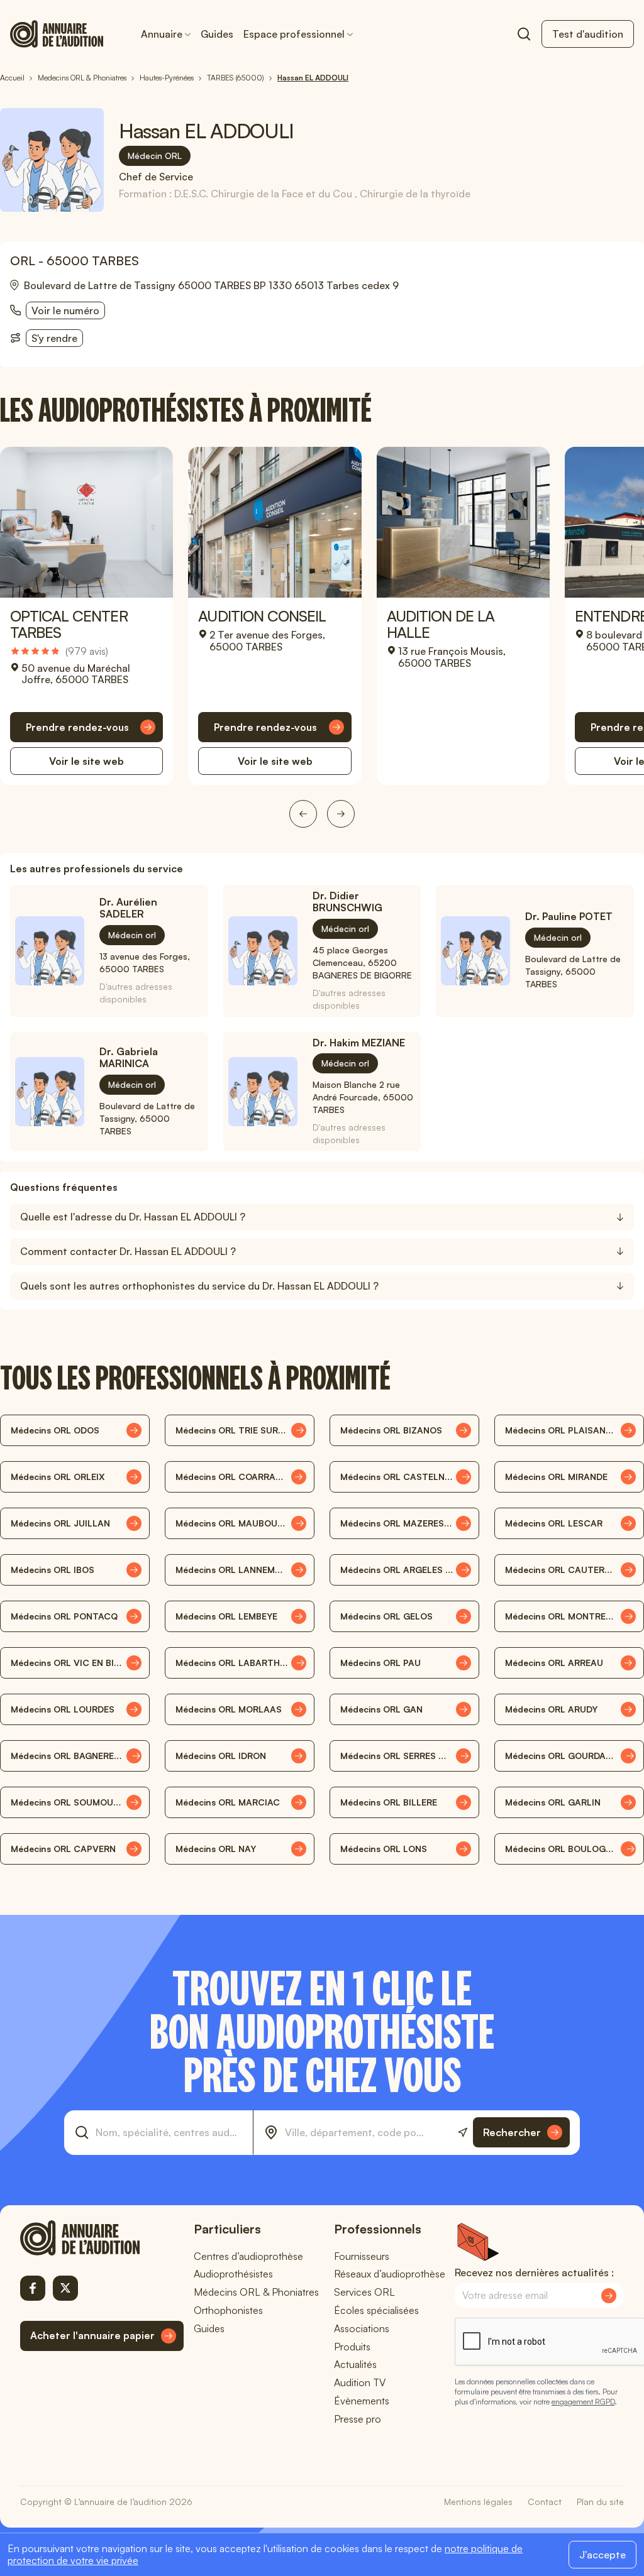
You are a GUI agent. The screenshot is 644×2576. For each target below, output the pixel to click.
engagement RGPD (583, 2402)
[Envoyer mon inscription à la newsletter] (609, 2296)
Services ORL (364, 2292)
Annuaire (162, 34)
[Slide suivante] (341, 814)
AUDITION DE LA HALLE (441, 624)
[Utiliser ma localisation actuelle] (463, 2133)
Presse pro (358, 2419)
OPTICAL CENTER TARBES (69, 624)
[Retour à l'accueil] (102, 2238)
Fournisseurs (362, 2256)
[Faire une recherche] (524, 34)
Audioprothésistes (233, 2274)
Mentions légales (478, 2502)
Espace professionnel (294, 34)
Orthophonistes (228, 2310)
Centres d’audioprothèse (248, 2256)
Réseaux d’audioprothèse (390, 2274)
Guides (217, 34)
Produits (352, 2347)
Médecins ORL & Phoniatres (256, 2292)
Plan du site (600, 2502)
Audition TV (360, 2382)
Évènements (362, 2401)
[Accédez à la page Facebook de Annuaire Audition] (33, 2288)
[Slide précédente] (303, 814)
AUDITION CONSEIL (262, 616)
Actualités (355, 2364)
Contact (545, 2502)
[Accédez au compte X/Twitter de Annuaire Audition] (65, 2288)
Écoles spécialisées (376, 2310)
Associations (362, 2328)
